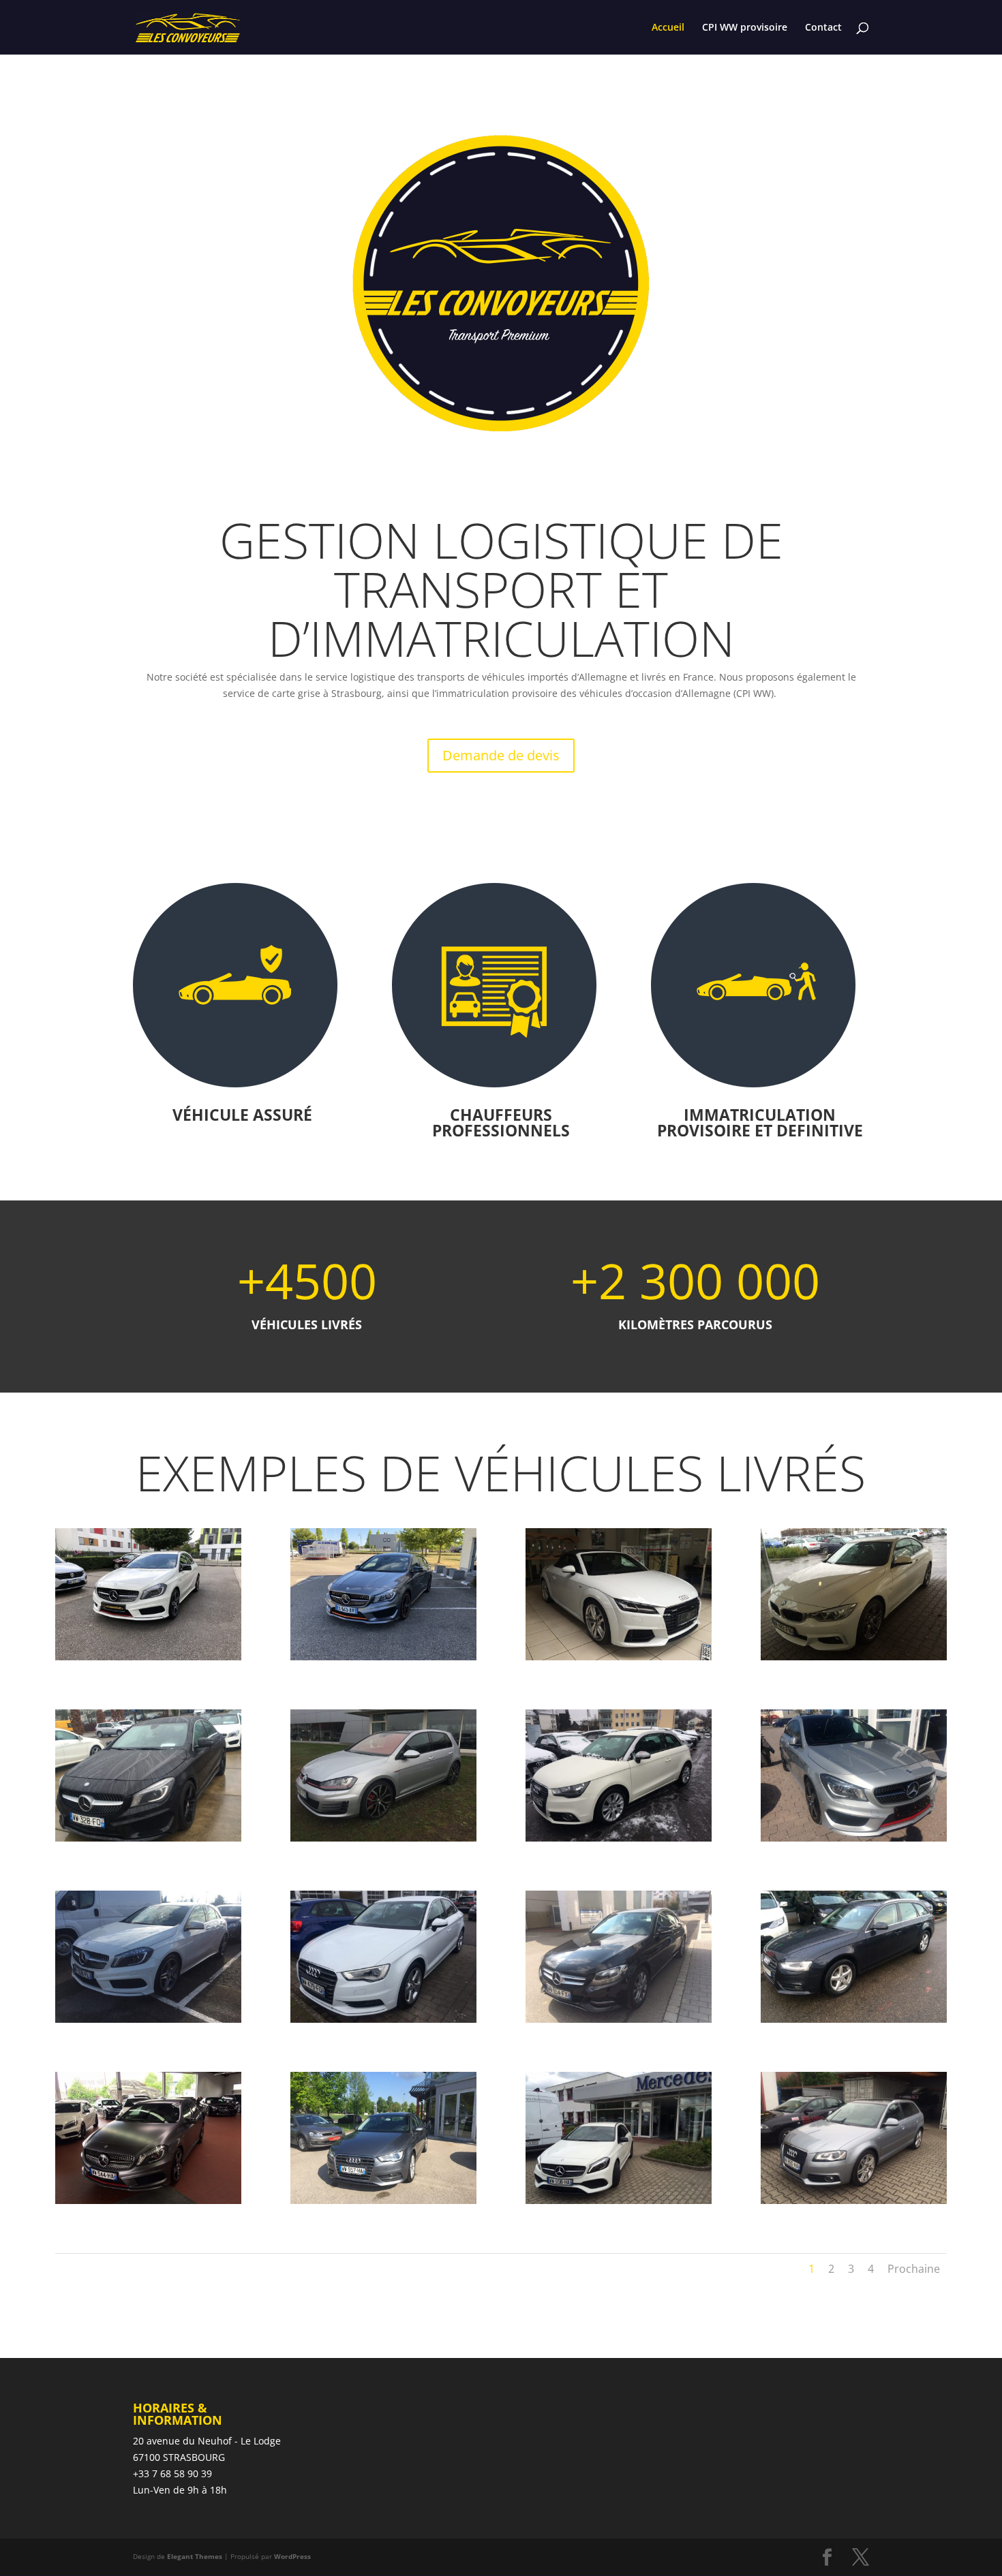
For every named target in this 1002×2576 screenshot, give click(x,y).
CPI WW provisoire (745, 28)
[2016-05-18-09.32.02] (383, 2200)
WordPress (292, 2556)
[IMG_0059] (148, 2200)
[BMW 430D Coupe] (854, 1657)
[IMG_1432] (148, 1657)
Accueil (668, 28)
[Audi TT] (619, 1657)
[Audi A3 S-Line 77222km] (854, 2200)
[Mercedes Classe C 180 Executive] (619, 2019)
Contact (823, 28)
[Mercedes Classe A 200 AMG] (148, 2019)
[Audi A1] (619, 1838)
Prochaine (914, 2269)
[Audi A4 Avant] (854, 2019)
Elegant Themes (195, 2556)
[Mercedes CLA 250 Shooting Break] (854, 1838)
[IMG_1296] (383, 1657)
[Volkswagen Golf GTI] (383, 1838)
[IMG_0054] (619, 2200)
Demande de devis (501, 755)
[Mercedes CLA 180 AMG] (148, 1838)
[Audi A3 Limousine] (383, 2019)
